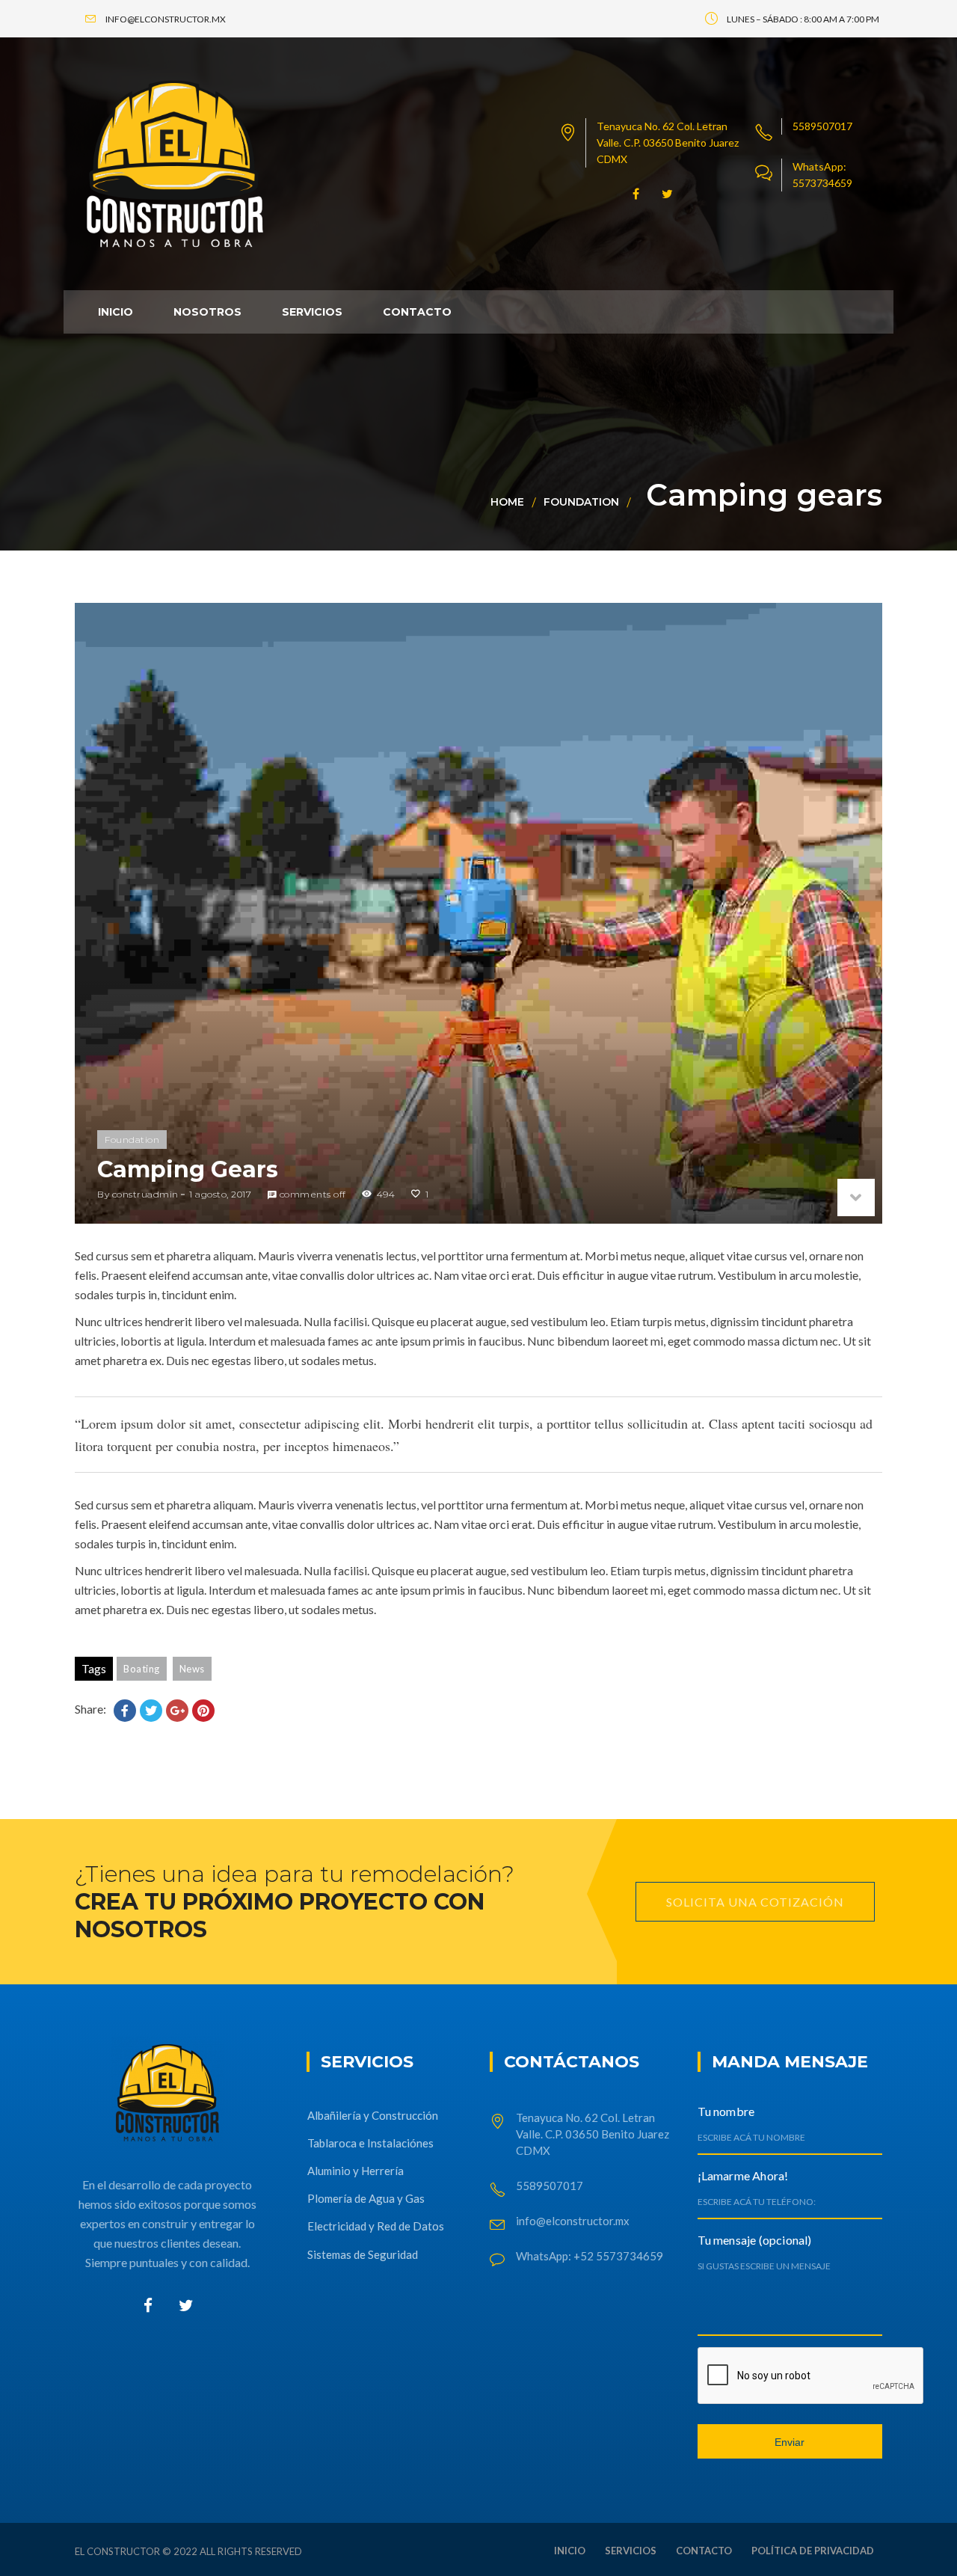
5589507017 (822, 126)
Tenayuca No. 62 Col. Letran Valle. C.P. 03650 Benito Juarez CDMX (668, 142)
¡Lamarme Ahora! (743, 2175)
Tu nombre (726, 2111)
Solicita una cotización (755, 1902)
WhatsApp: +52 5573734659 (590, 2256)
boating (142, 1669)
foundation (581, 502)
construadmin (145, 1194)
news (192, 1669)
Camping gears (188, 1169)
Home (507, 502)
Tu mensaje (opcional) (755, 2240)
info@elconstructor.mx (573, 2221)
